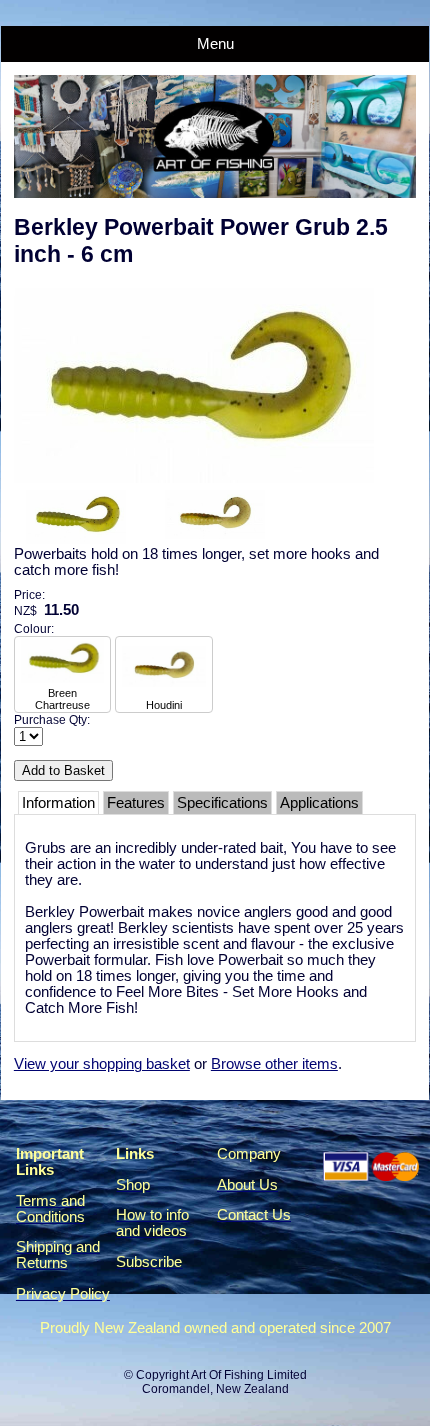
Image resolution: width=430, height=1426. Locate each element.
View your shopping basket (102, 1064)
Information (58, 803)
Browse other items (274, 1064)
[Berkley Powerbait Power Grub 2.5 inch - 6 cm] (194, 478)
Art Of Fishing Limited (249, 1375)
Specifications (222, 803)
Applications (319, 803)
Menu (215, 44)
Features (136, 803)
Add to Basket (63, 770)
